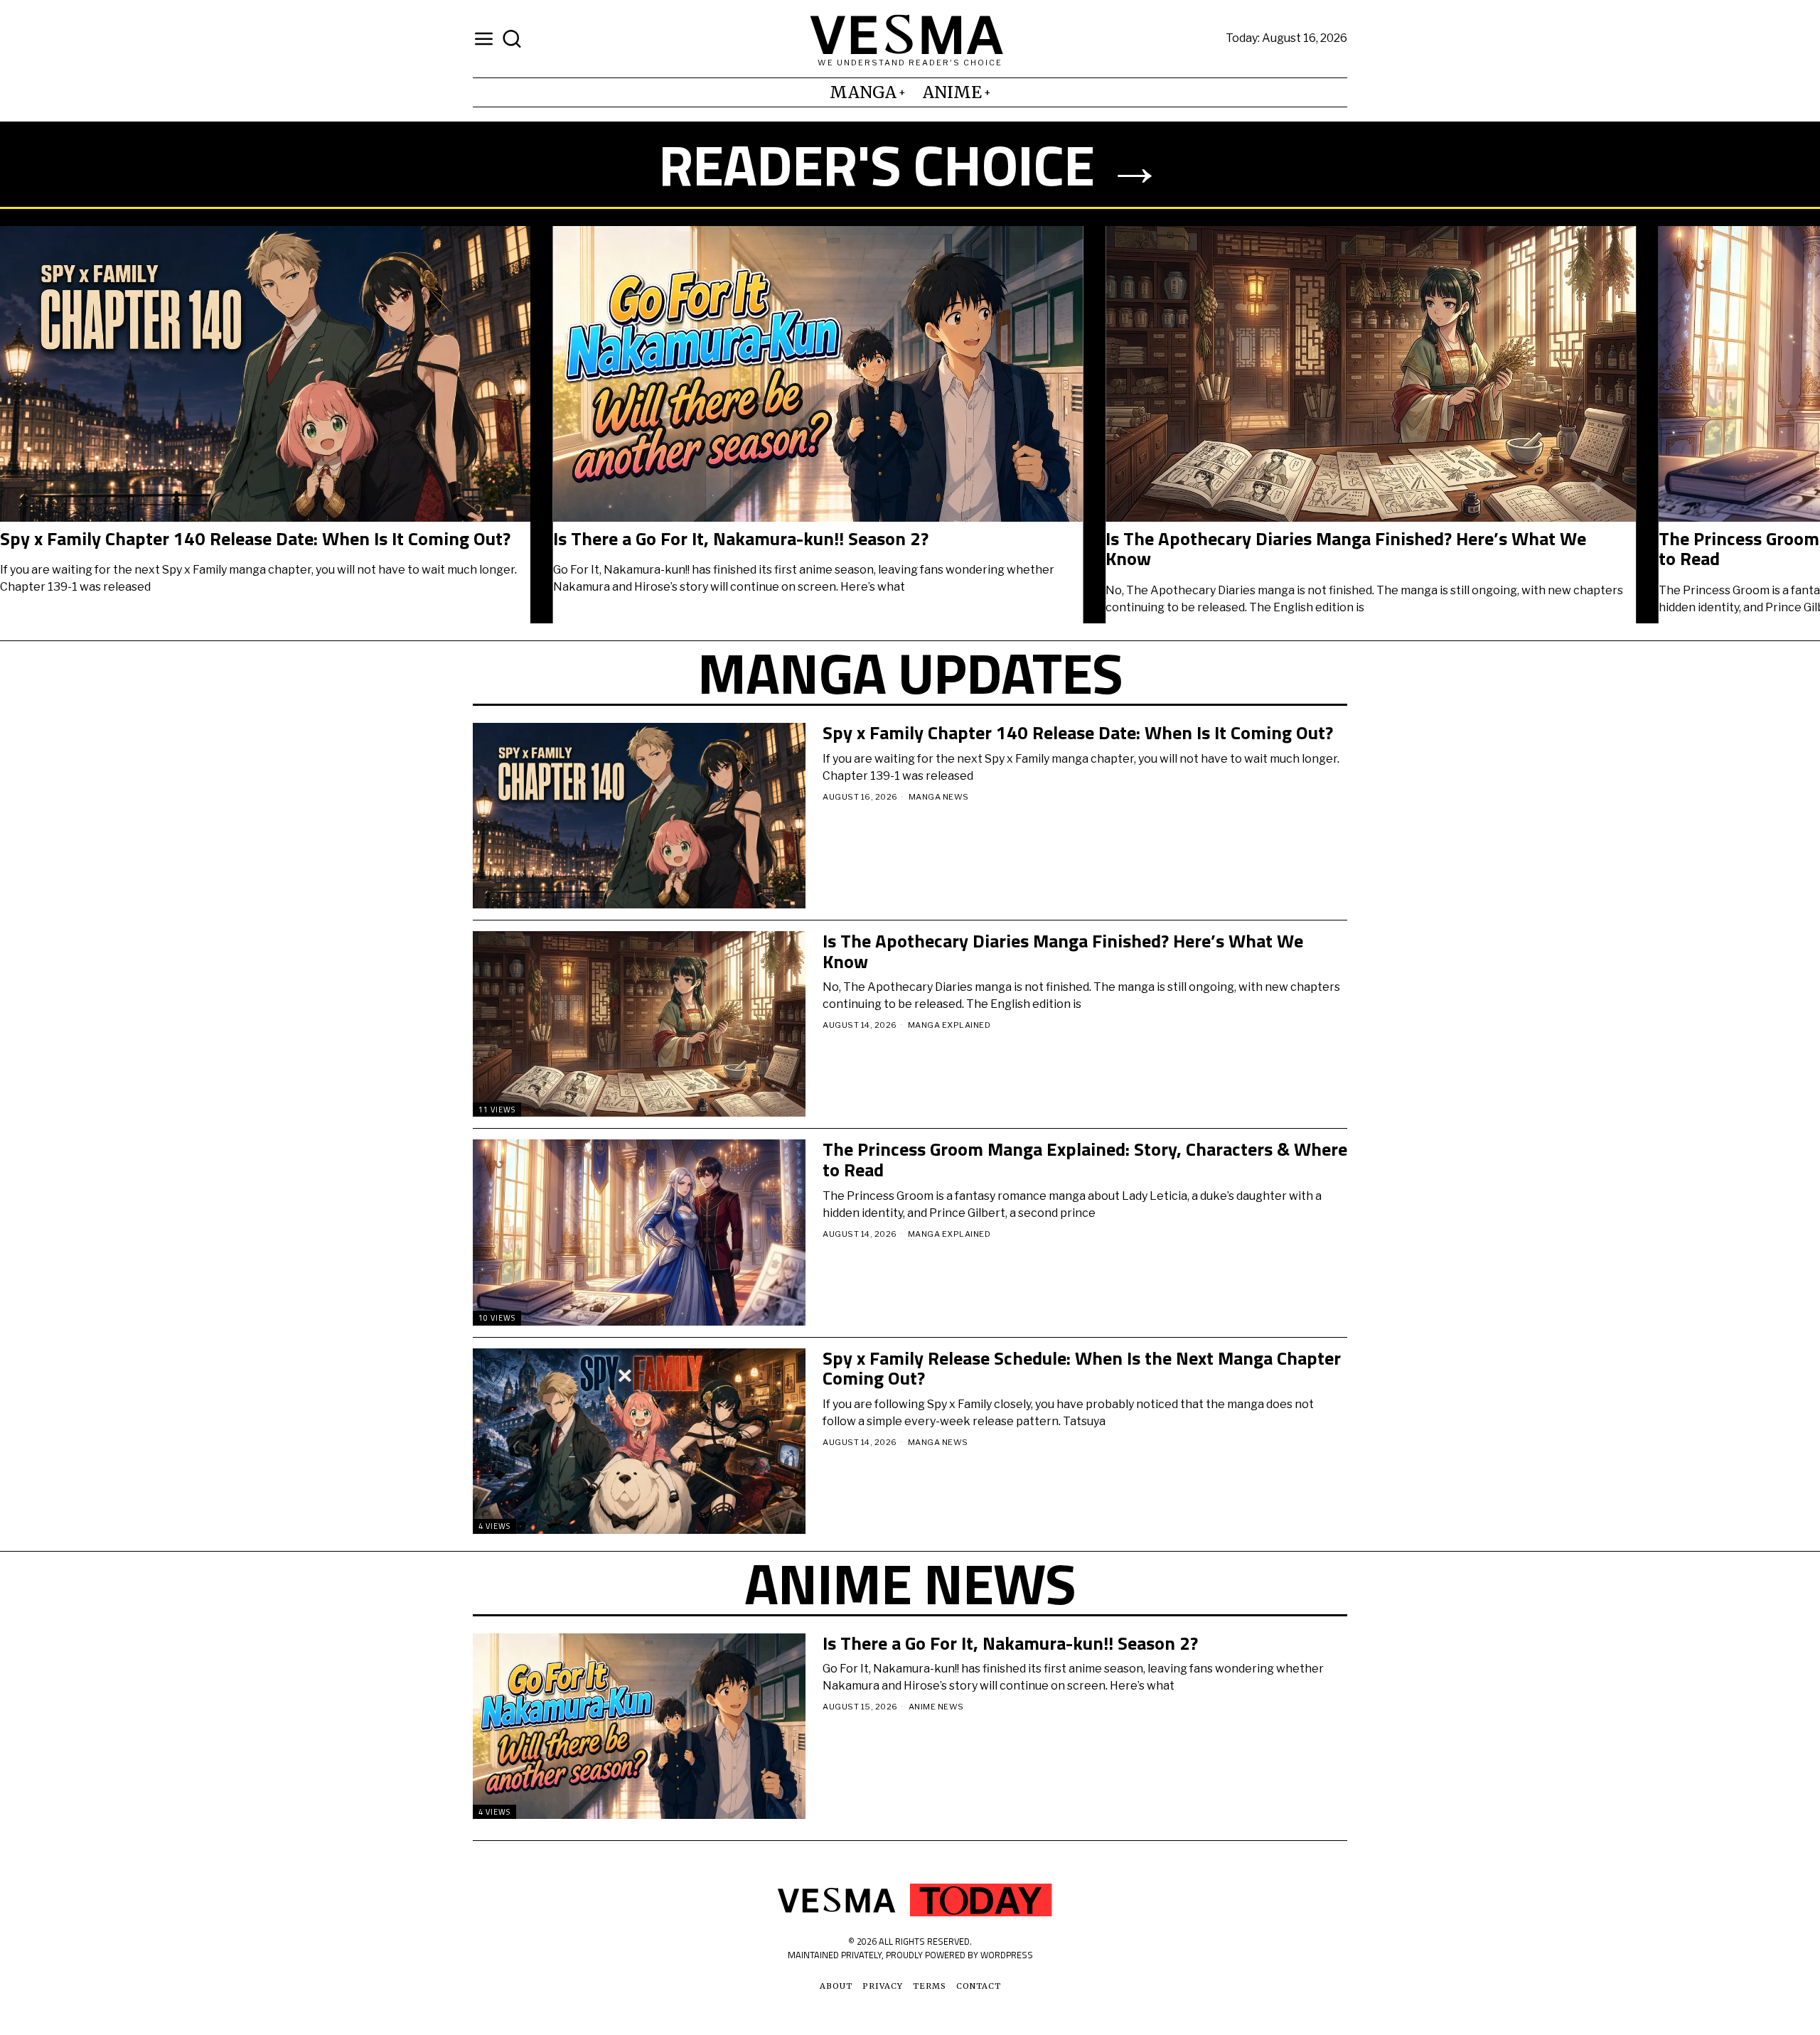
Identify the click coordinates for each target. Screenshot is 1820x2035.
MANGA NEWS (939, 797)
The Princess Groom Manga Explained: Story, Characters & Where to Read (337, 549)
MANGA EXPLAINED (949, 1025)
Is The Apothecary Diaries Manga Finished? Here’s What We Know (1063, 951)
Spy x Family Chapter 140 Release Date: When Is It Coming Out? (1435, 539)
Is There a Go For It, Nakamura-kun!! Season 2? (1010, 1644)
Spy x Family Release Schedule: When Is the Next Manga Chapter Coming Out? (886, 549)
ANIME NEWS (936, 1707)
